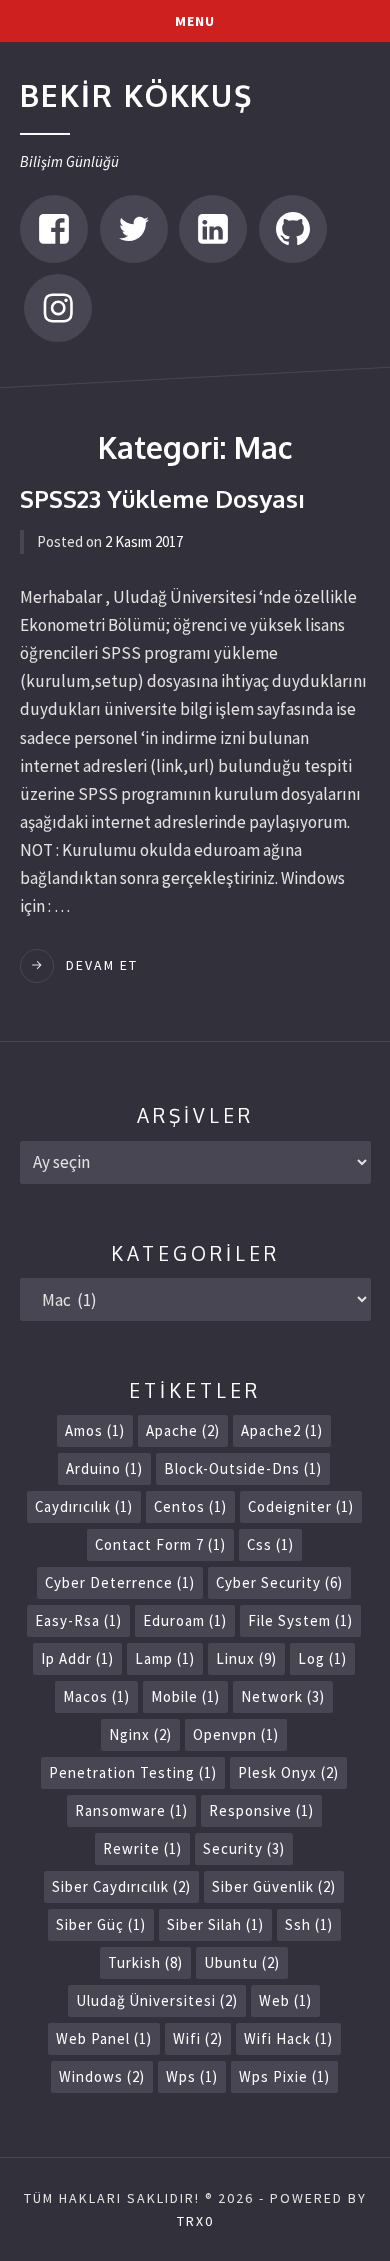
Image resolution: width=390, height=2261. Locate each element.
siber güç (101, 1924)
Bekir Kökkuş (136, 95)
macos (96, 1696)
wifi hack (288, 2038)
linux (246, 1658)
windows (102, 2076)
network (283, 1696)
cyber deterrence (120, 1582)
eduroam (185, 1620)
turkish (145, 1962)
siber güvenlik (274, 1886)
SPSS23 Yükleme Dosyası (162, 498)
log (322, 1658)
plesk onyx (288, 1772)
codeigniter (301, 1506)
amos (95, 1430)
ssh (309, 1924)
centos (190, 1506)
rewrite (142, 1848)
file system (300, 1620)
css (270, 1544)
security (244, 1848)
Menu (195, 21)
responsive (261, 1810)
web (285, 2000)
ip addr (77, 1658)
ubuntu (242, 1962)
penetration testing (133, 1772)
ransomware (131, 1810)
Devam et (102, 965)
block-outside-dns (243, 1468)
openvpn (236, 1734)
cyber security (279, 1582)
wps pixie (284, 2076)
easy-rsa (78, 1620)
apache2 (282, 1430)
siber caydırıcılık (121, 1886)
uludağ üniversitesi (157, 2000)
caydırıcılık (84, 1506)
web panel (104, 2038)
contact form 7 (160, 1544)
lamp (165, 1658)
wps (192, 2076)
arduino (104, 1468)
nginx (140, 1734)
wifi (198, 2038)
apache (183, 1430)
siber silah (215, 1924)
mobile (185, 1696)
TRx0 (195, 2221)
